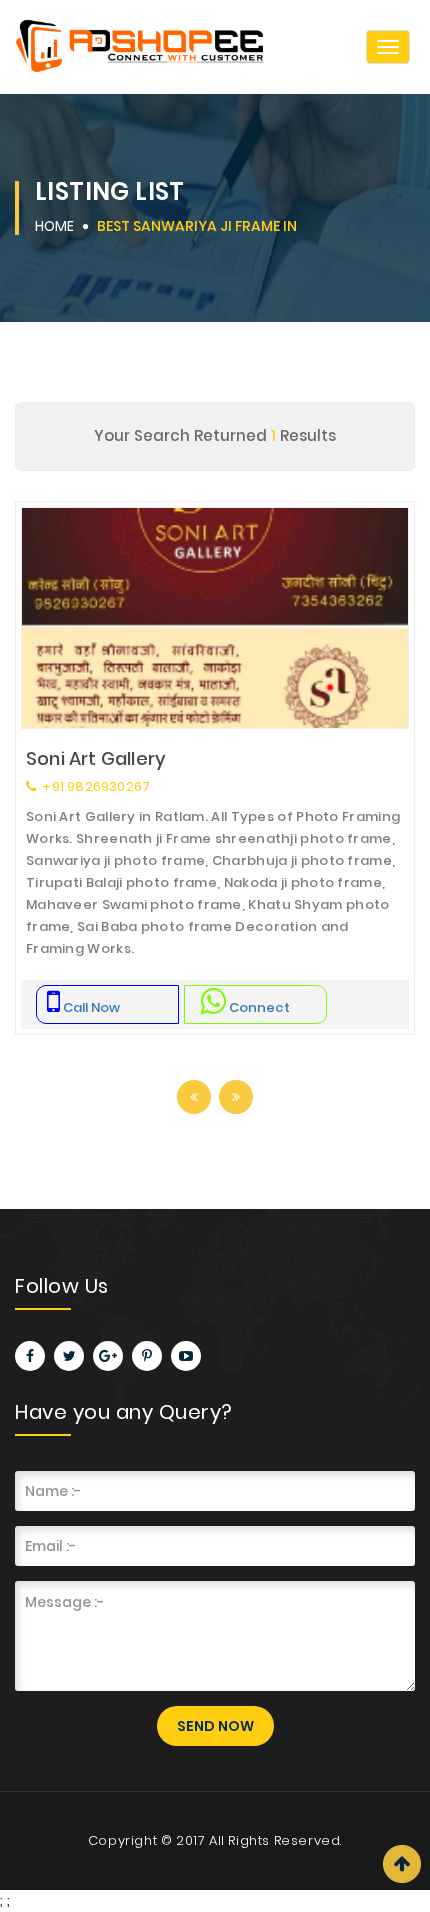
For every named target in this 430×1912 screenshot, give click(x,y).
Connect (259, 1007)
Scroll (402, 1864)
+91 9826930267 (94, 786)
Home (54, 226)
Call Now (91, 1007)
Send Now (215, 1726)
